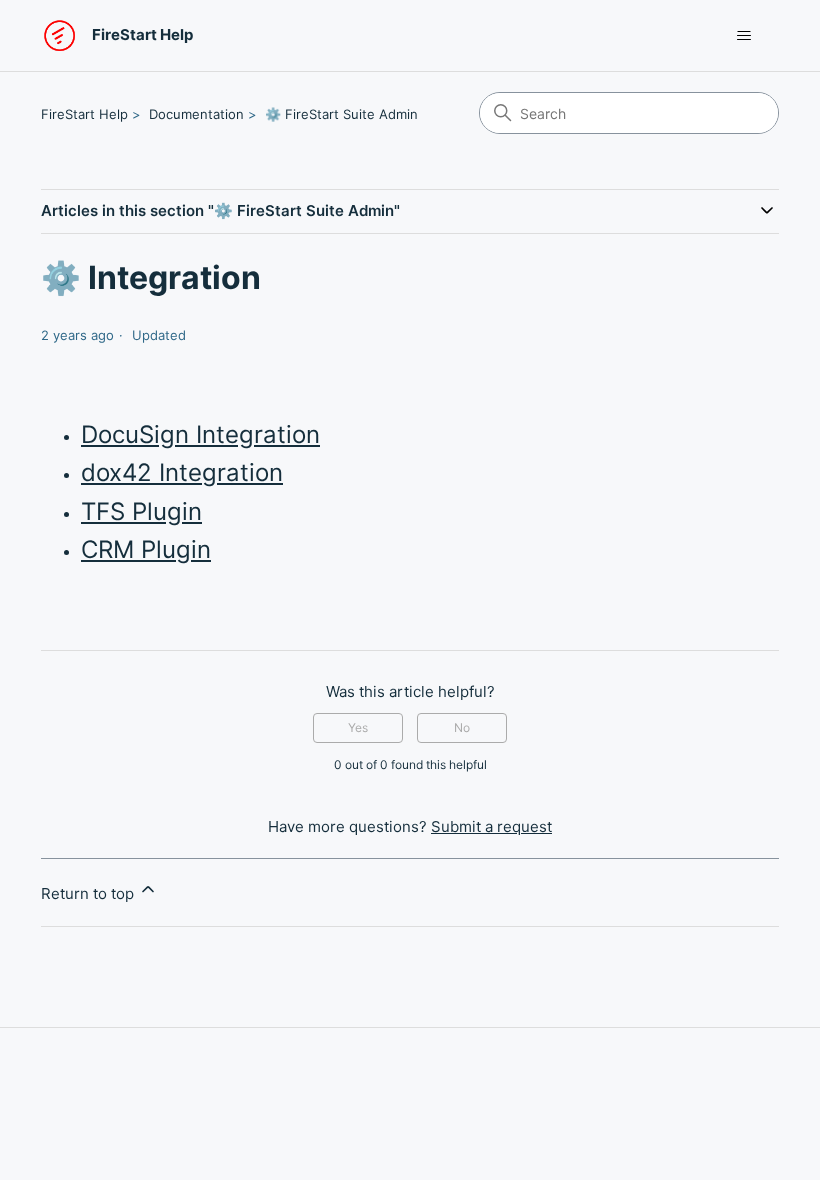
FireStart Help (84, 114)
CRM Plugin (146, 549)
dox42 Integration (182, 472)
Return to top (89, 893)
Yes (358, 727)
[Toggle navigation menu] (743, 36)
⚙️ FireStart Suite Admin (341, 114)
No (462, 727)
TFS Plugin (141, 511)
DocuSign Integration (200, 434)
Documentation (196, 114)
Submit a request (491, 826)
